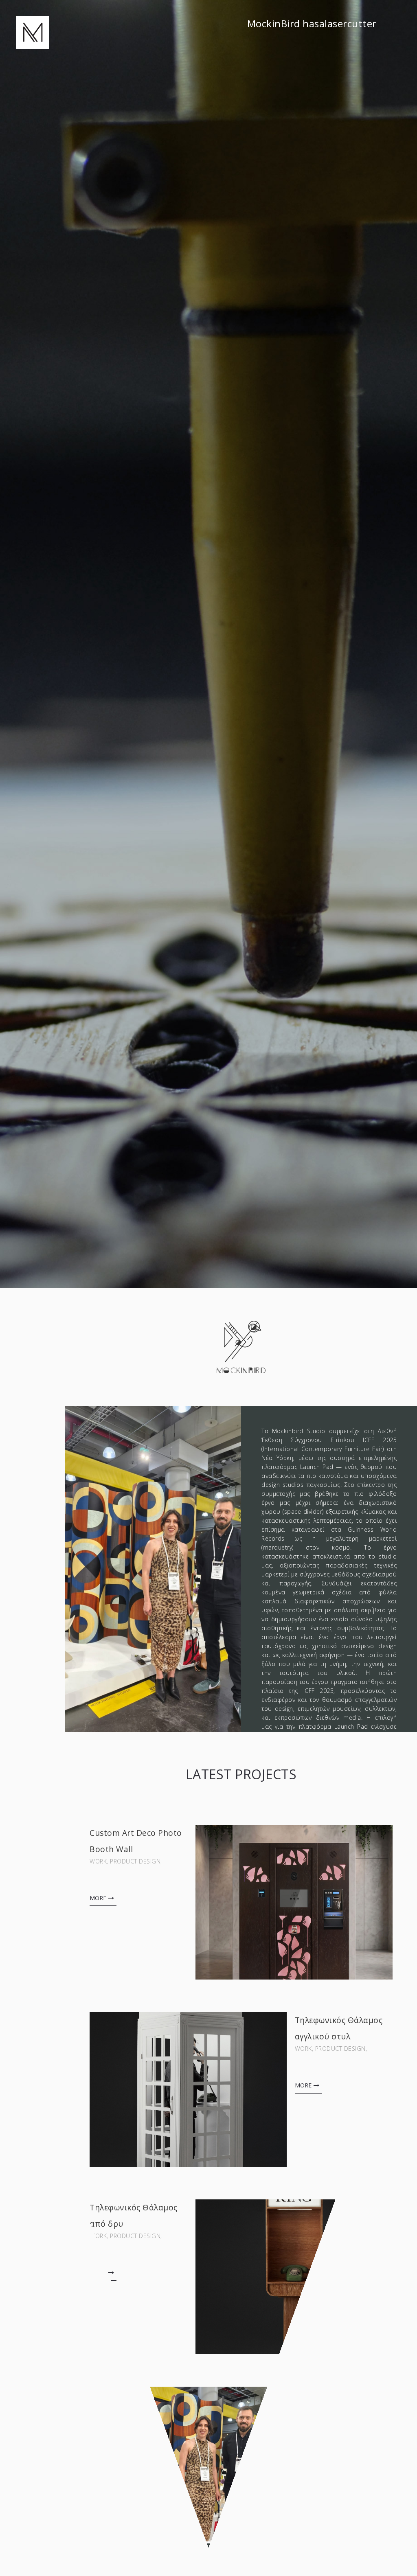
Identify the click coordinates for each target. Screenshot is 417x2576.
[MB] (33, 32)
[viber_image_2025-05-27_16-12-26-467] (188, 2464)
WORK (98, 1861)
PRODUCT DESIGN (135, 1861)
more (98, 1898)
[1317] (188, 2089)
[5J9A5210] (294, 1902)
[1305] (294, 2277)
